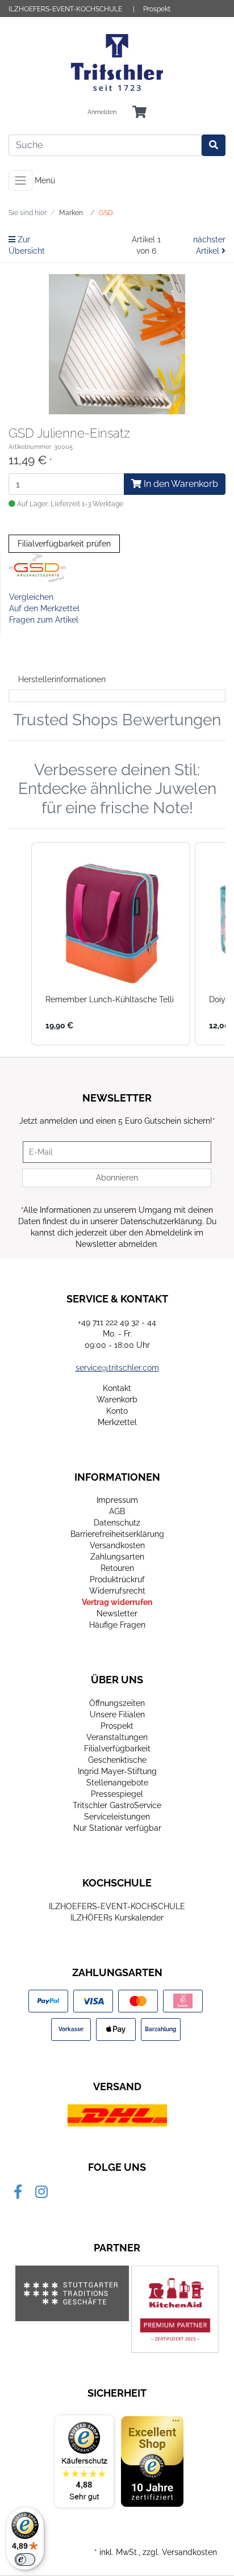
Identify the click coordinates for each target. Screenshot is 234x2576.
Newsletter (117, 1613)
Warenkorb (117, 1400)
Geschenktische (117, 1760)
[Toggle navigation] (20, 180)
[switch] (25, 2560)
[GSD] (37, 567)
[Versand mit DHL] (117, 2115)
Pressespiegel (117, 1794)
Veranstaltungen (117, 1737)
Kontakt (117, 1388)
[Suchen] (214, 145)
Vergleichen (31, 597)
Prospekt (157, 9)
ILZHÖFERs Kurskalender (117, 1918)
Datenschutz (117, 1523)
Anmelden (102, 112)
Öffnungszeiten (117, 1703)
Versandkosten (117, 1545)
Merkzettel (117, 1422)
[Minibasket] (139, 113)
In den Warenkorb (180, 484)
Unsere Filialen (117, 1714)
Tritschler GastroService (117, 1805)
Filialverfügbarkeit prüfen (64, 544)
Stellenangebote (117, 1783)
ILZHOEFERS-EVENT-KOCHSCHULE (65, 9)
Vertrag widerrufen (117, 1602)
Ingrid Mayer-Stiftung (117, 1771)
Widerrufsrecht (117, 1591)
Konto (117, 1411)
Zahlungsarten (117, 1557)
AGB (117, 1511)
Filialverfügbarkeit (117, 1749)
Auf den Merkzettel (44, 608)
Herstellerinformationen (62, 679)
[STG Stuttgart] (72, 2293)
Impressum (117, 1500)
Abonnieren (117, 1178)
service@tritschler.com (117, 1368)
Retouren (117, 1568)
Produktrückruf (117, 1579)
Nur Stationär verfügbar (117, 1828)
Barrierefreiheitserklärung (117, 1534)
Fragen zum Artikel (44, 620)
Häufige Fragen (117, 1625)
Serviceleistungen (117, 1817)
